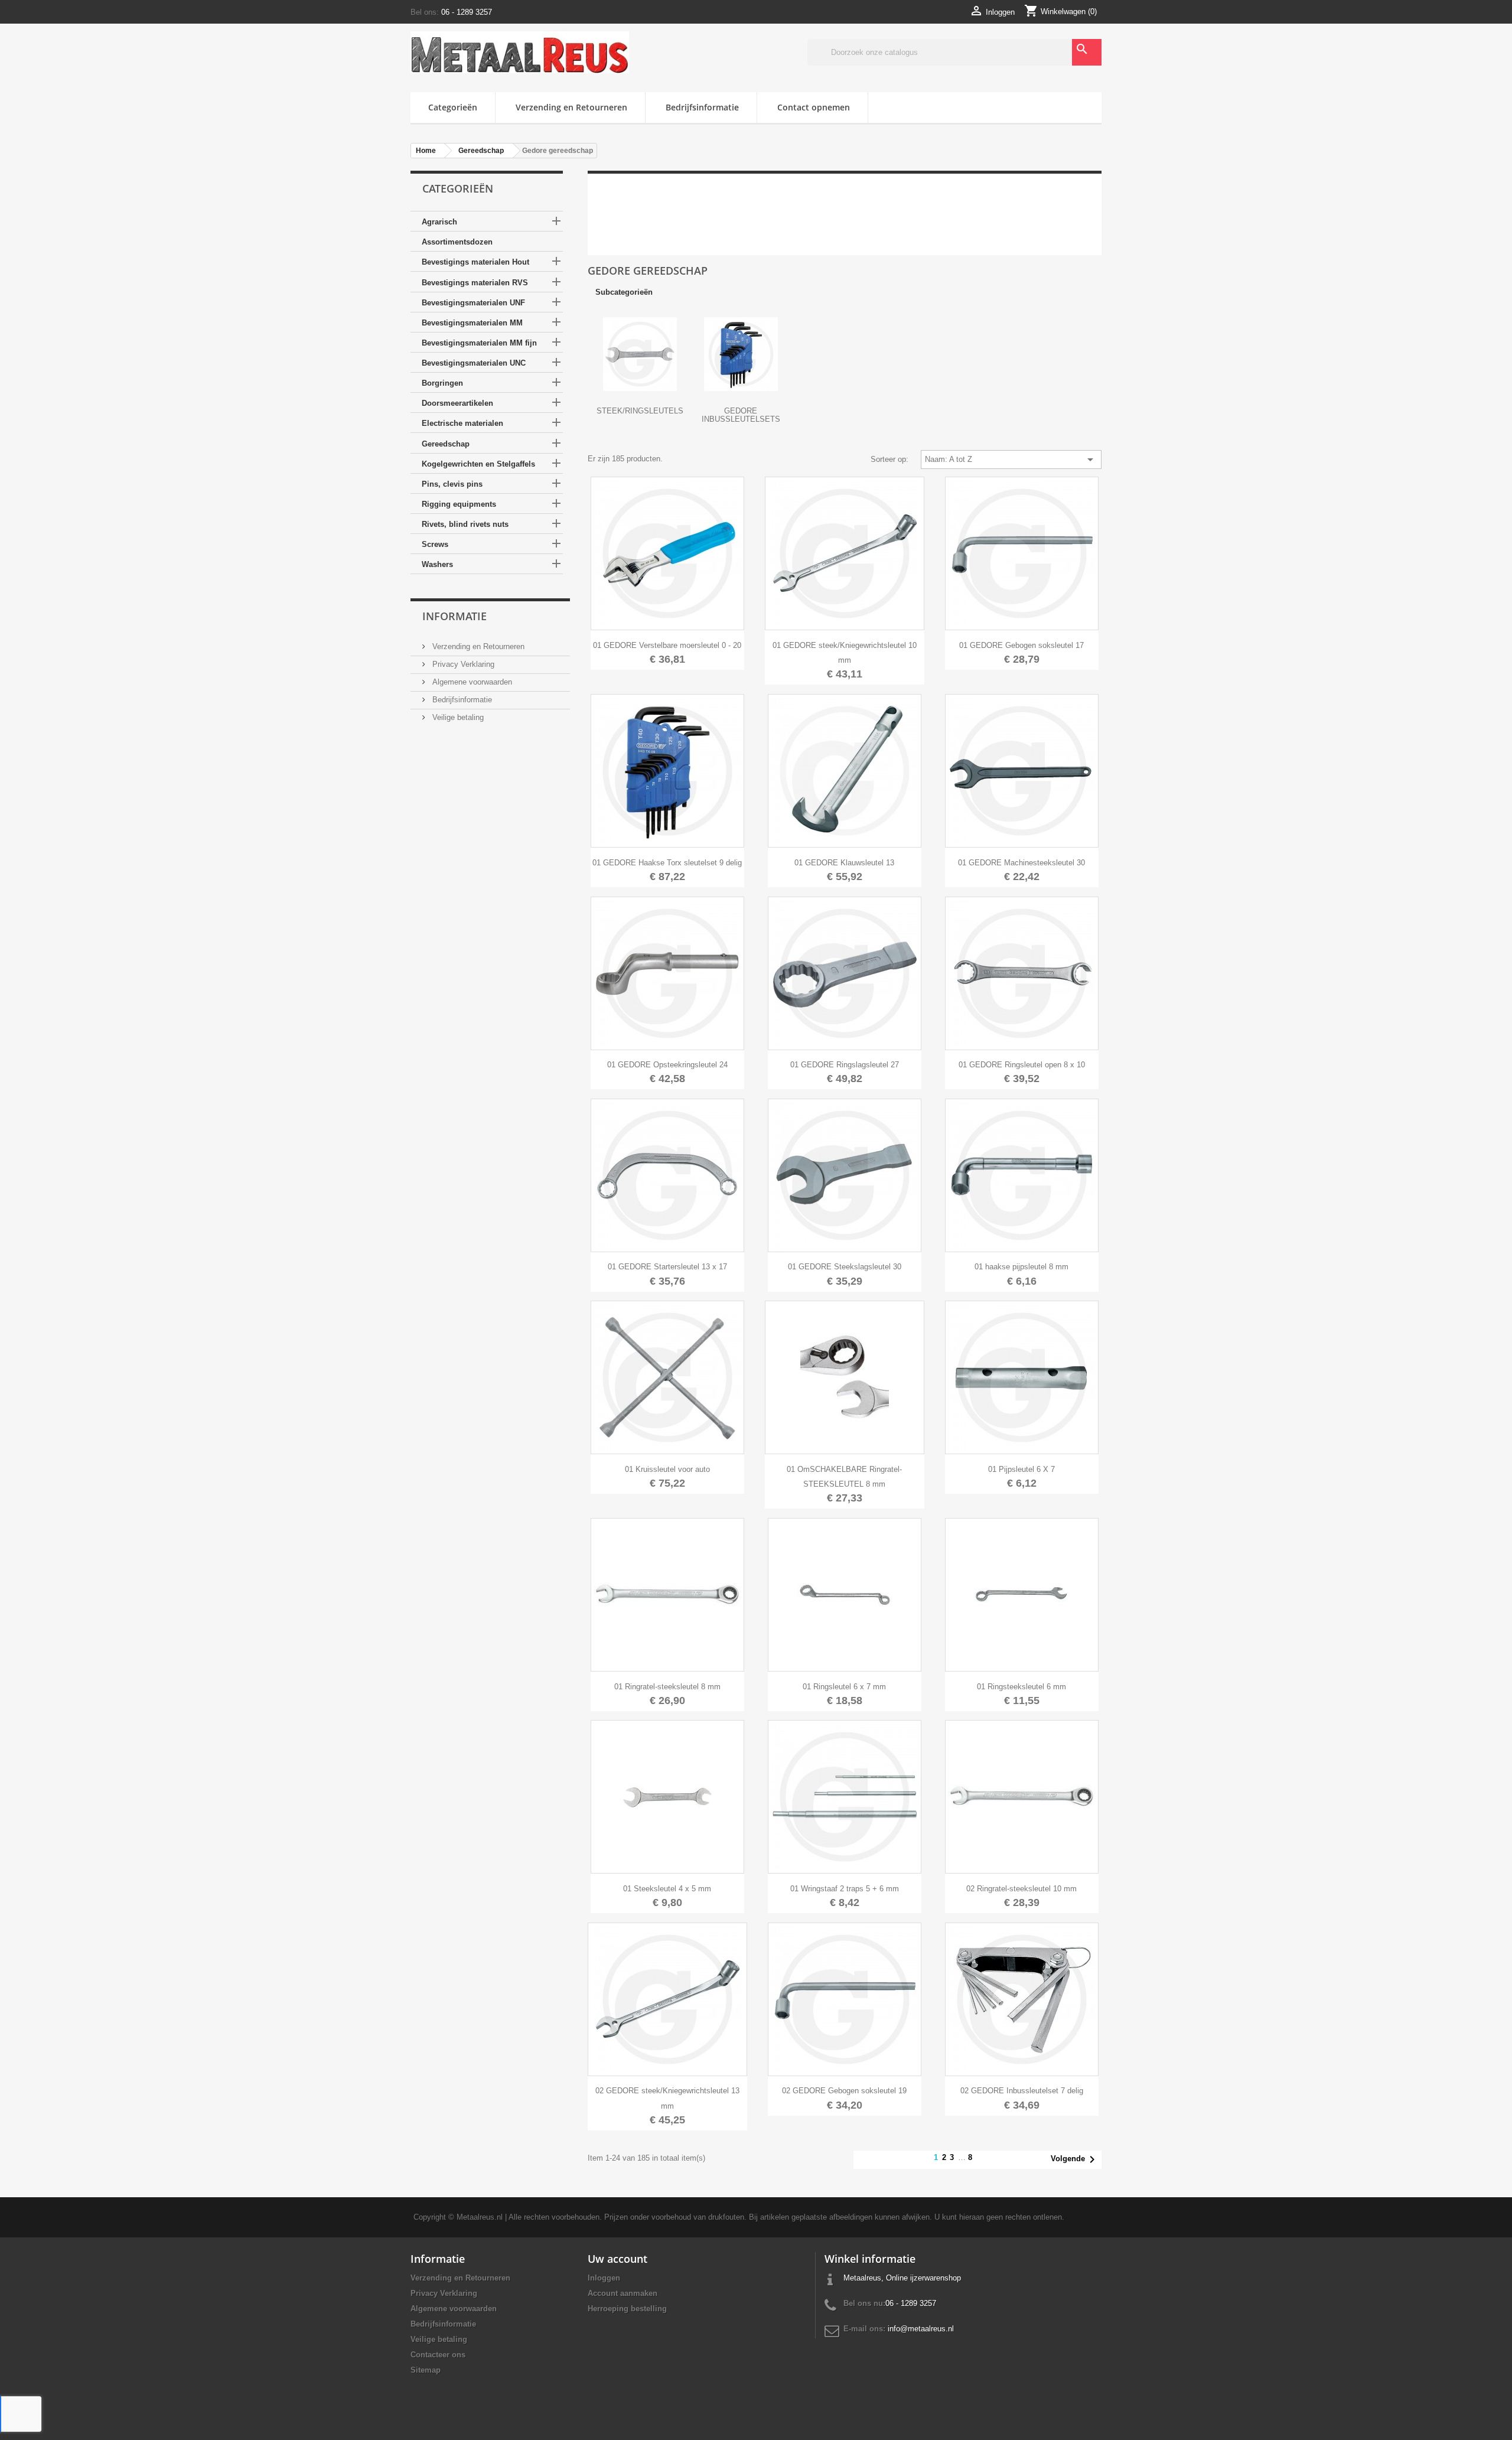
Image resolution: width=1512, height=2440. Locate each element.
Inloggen (604, 2278)
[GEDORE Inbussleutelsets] (741, 354)
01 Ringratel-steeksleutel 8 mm (667, 1687)
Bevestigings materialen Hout (475, 262)
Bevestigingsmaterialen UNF (473, 303)
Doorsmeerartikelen (457, 403)
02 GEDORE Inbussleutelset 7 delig (1022, 2091)
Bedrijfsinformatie (702, 107)
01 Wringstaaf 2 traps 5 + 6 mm (845, 1889)
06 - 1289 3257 (467, 12)
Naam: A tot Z (1011, 460)
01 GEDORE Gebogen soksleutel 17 (1021, 645)
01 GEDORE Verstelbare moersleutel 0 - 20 (667, 645)
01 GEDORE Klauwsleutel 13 (844, 863)
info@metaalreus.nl (921, 2329)
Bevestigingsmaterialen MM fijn (479, 343)
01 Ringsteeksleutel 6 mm (1021, 1687)
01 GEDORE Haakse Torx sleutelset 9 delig (667, 863)
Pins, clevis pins (452, 484)
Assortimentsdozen (457, 242)
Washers (437, 564)
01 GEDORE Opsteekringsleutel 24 (667, 1065)
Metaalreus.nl (480, 2217)
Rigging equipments (459, 504)
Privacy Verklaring (462, 664)
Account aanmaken (623, 2293)
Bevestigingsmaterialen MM (472, 323)
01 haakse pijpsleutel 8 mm (1021, 1267)
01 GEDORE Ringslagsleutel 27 (845, 1065)
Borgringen (442, 383)
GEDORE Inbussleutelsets (741, 415)
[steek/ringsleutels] (640, 354)
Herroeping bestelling (627, 2309)
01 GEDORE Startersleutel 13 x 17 (667, 1267)
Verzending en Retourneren (571, 107)
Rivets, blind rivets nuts (465, 524)
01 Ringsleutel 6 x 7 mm (844, 1687)
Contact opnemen (814, 107)
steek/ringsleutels (640, 411)
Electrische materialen (462, 423)
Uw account (617, 2259)
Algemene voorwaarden (471, 682)
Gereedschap (446, 444)
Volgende (1075, 2159)
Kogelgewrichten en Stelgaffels (478, 464)
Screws (435, 544)
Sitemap (426, 2370)
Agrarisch (439, 222)
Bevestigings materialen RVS (475, 283)
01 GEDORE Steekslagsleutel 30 (845, 1267)
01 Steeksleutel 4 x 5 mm (667, 1889)
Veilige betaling (457, 717)
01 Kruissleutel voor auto (667, 1469)
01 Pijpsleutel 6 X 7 (1021, 1469)
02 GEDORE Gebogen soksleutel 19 (844, 2091)
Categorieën (453, 107)
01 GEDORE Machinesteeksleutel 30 (1021, 863)
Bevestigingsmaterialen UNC (474, 363)
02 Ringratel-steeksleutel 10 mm (1021, 1889)
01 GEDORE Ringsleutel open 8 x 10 (1022, 1065)
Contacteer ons (438, 2355)
